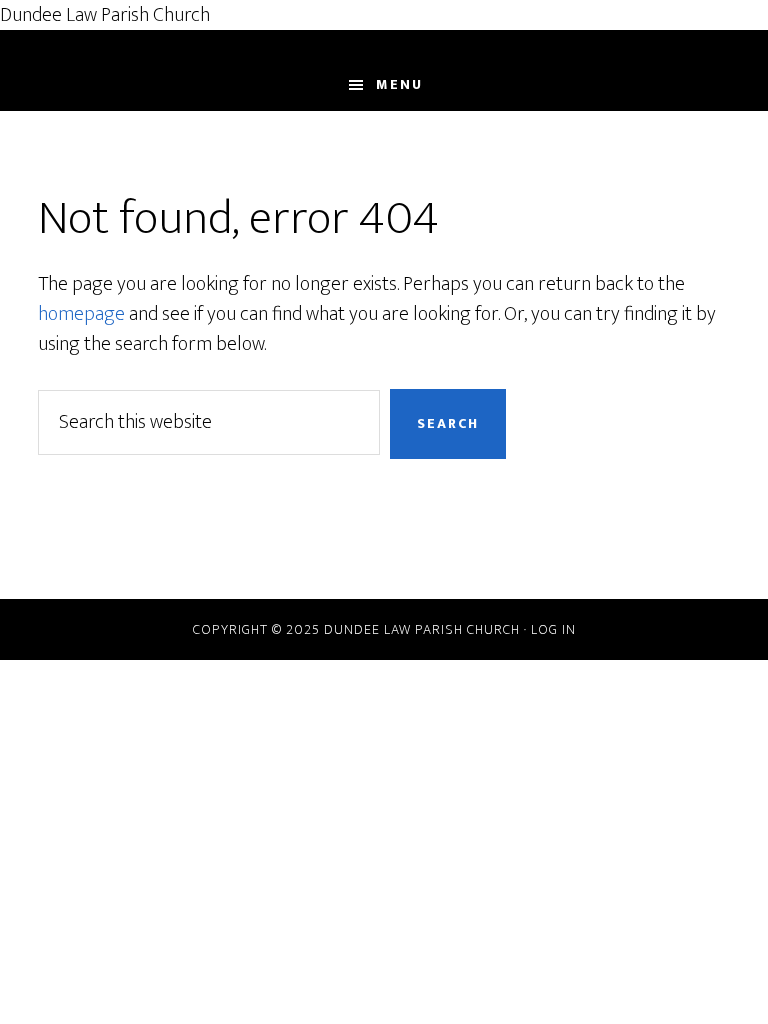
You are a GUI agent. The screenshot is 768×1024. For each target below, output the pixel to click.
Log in (553, 629)
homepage (81, 314)
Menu (399, 84)
